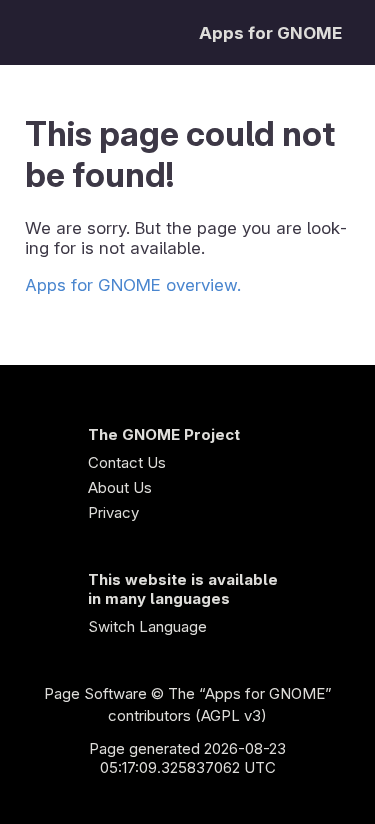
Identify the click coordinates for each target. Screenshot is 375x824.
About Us (120, 487)
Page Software (95, 693)
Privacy (113, 512)
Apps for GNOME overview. (133, 285)
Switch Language (147, 626)
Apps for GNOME (270, 33)
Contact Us (127, 462)
